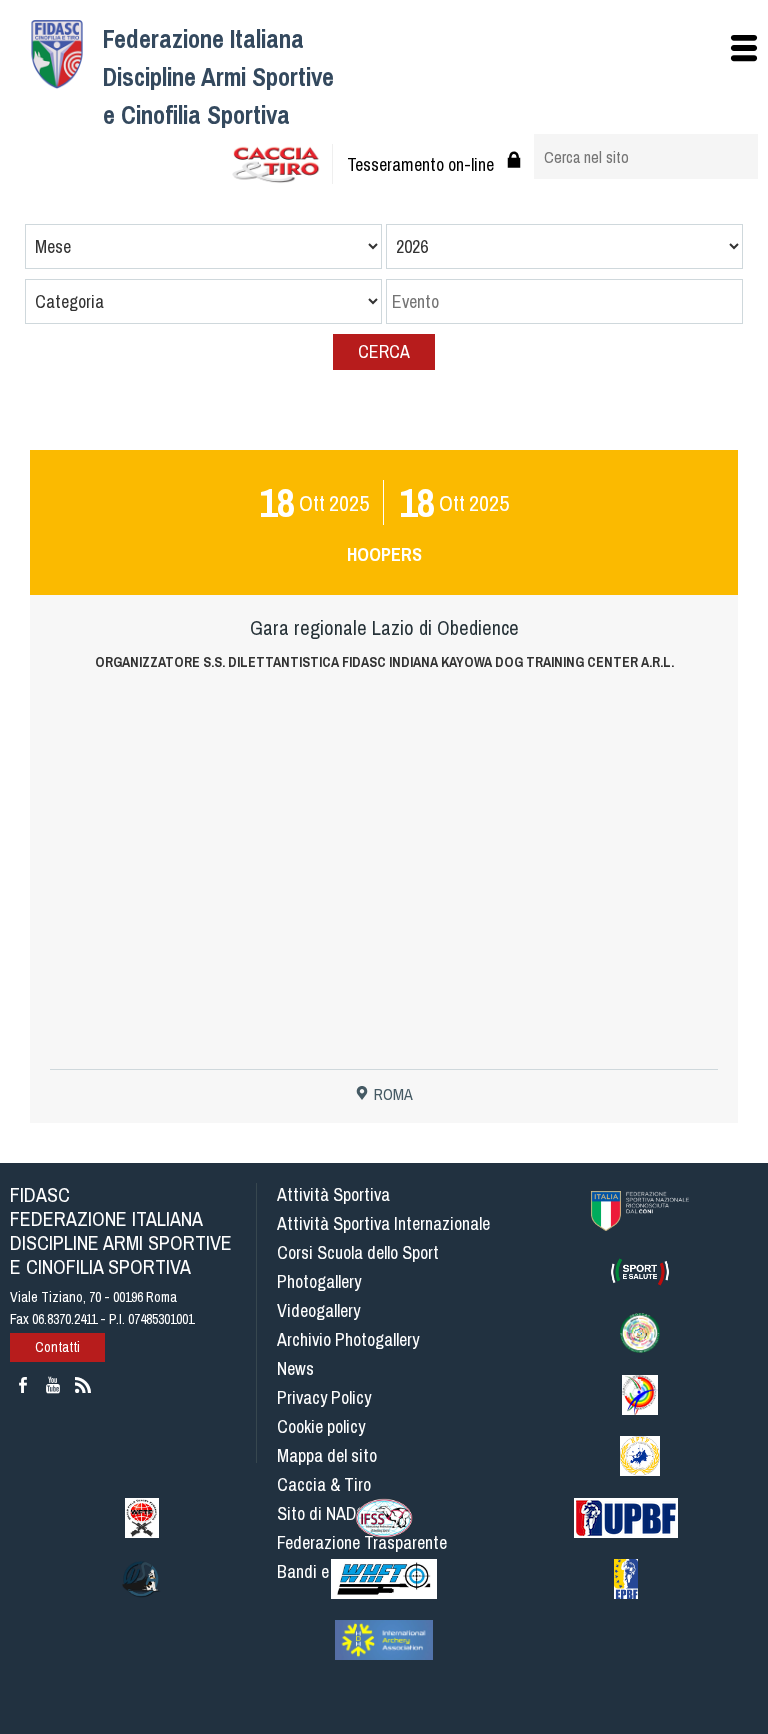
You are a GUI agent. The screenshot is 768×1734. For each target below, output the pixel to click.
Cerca (384, 351)
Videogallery (318, 1310)
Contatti (57, 1347)
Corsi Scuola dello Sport (358, 1252)
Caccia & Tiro (324, 1484)
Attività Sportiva (333, 1194)
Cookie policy (321, 1426)
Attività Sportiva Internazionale (383, 1223)
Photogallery (319, 1281)
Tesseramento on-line (420, 164)
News (295, 1368)
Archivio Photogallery (348, 1339)
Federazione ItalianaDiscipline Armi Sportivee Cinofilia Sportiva (218, 77)
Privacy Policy (324, 1397)
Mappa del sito (327, 1455)
